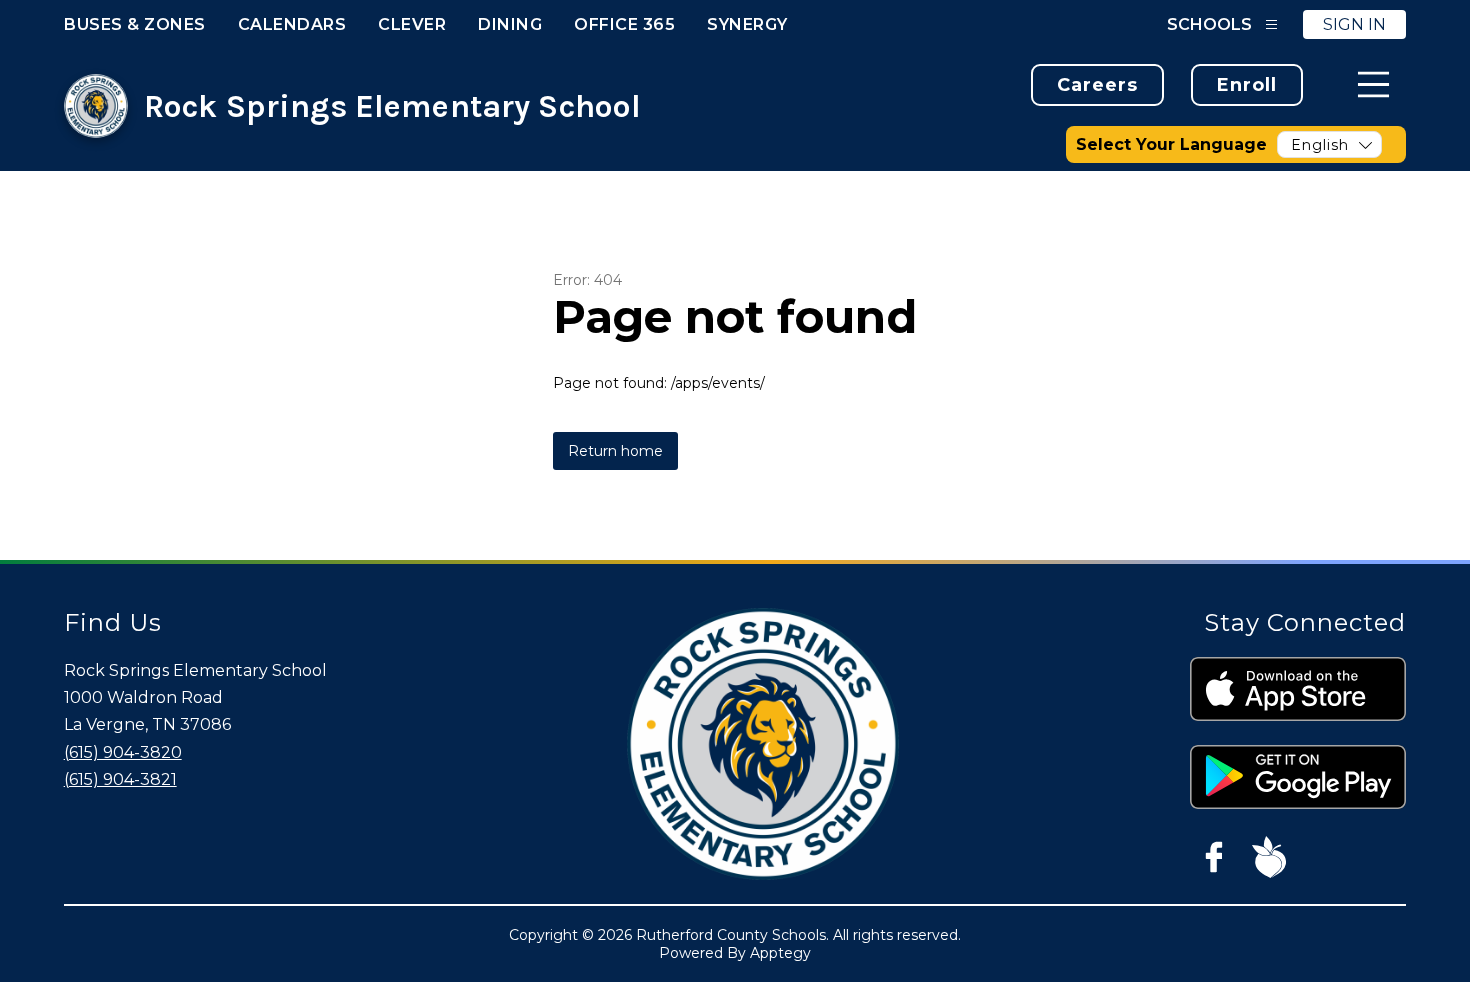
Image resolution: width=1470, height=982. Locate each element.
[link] (1097, 85)
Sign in (1354, 24)
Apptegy (780, 953)
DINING (510, 24)
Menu (1373, 84)
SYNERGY (747, 24)
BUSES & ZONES (135, 24)
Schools (1209, 24)
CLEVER (412, 24)
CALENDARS (292, 24)
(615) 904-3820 (123, 752)
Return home (615, 451)
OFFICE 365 (624, 24)
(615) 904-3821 (120, 779)
